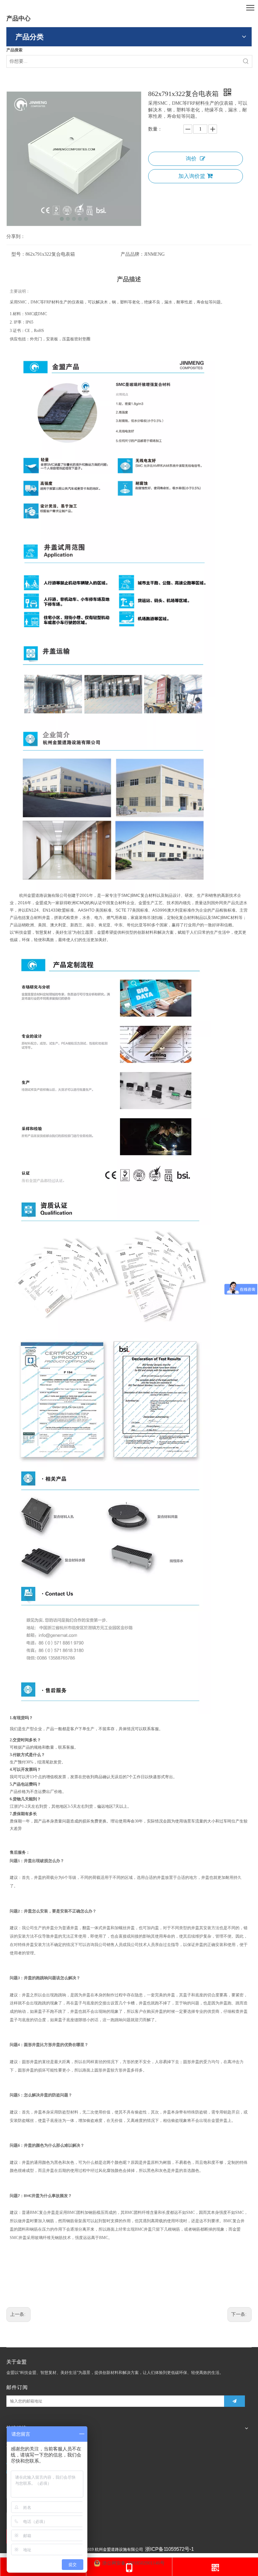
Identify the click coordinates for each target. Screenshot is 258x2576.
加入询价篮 (192, 176)
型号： (18, 254)
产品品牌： (132, 254)
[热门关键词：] (246, 61)
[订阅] (234, 2401)
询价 (191, 159)
